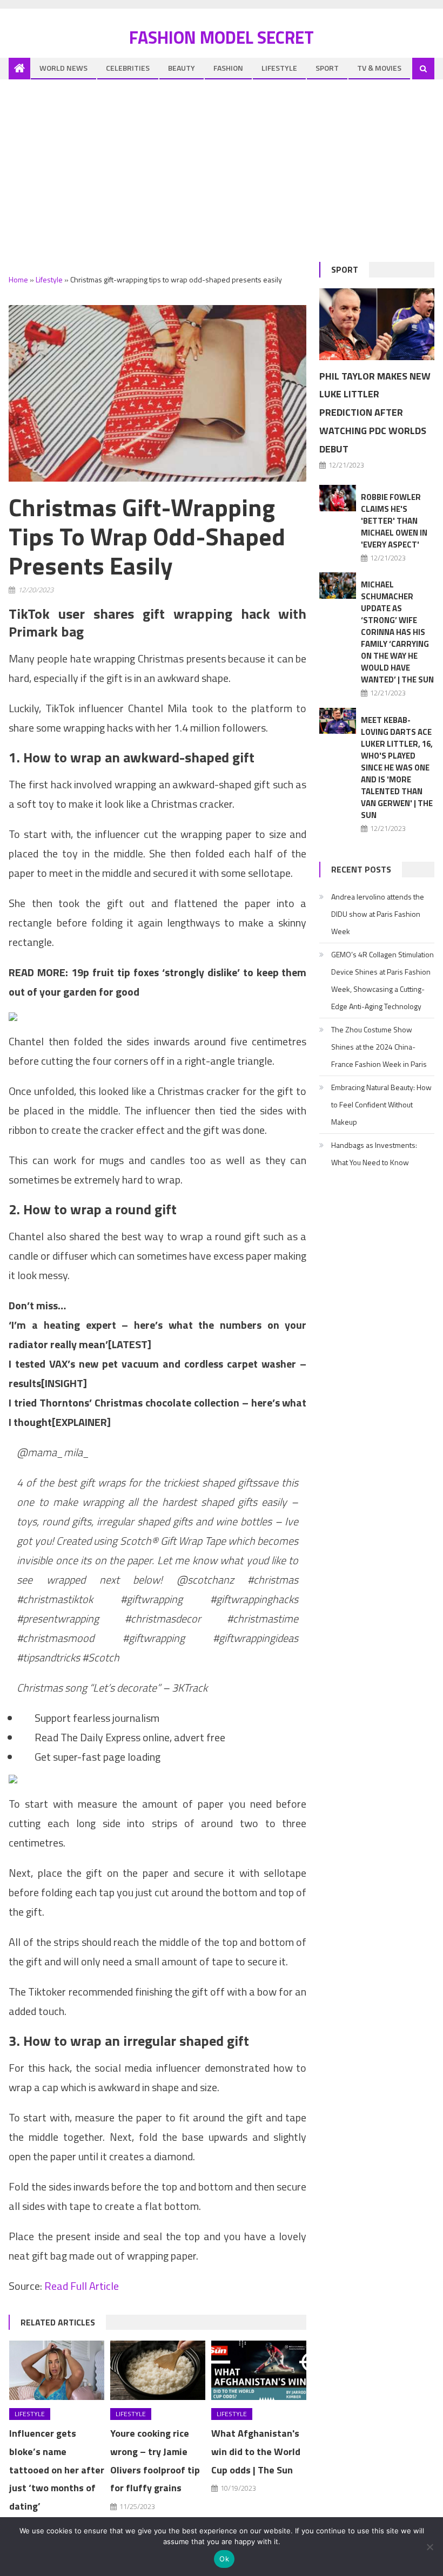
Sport (327, 68)
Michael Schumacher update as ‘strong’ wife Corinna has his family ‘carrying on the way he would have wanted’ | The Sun (397, 632)
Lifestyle (279, 68)
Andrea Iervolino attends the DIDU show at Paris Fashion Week (378, 914)
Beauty (182, 68)
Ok (224, 2559)
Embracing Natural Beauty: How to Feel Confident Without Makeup (381, 1104)
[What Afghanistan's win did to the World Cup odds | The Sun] (259, 2370)
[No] (429, 2547)
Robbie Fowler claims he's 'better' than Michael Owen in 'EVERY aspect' (394, 521)
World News (63, 68)
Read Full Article (82, 2286)
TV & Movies (379, 68)
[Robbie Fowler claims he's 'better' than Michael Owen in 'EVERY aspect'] (338, 498)
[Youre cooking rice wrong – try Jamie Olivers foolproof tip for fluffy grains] (158, 2370)
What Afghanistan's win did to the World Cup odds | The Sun (256, 2452)
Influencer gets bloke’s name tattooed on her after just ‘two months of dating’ (57, 2470)
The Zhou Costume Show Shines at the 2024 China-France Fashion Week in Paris (379, 1047)
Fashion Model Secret (222, 37)
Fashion (228, 68)
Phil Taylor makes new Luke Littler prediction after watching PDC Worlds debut (375, 413)
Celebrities (128, 68)
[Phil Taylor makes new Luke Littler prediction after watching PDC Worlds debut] (377, 324)
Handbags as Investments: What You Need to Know (374, 1154)
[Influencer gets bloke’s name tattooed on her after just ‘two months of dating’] (57, 2370)
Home (18, 279)
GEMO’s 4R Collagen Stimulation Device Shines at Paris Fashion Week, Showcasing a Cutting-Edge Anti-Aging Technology (382, 980)
